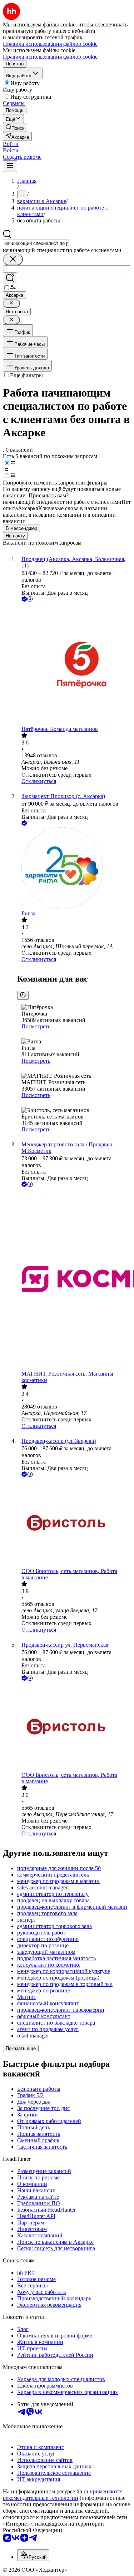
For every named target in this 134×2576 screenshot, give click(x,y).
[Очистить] (13, 259)
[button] (11, 144)
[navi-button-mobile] (10, 166)
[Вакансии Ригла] (74, 869)
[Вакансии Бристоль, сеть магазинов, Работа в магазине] (74, 1523)
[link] (15, 127)
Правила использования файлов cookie (50, 57)
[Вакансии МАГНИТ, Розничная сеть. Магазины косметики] (74, 1280)
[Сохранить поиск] (10, 278)
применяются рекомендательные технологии (63, 2495)
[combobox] (36, 243)
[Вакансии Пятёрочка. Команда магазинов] (74, 665)
